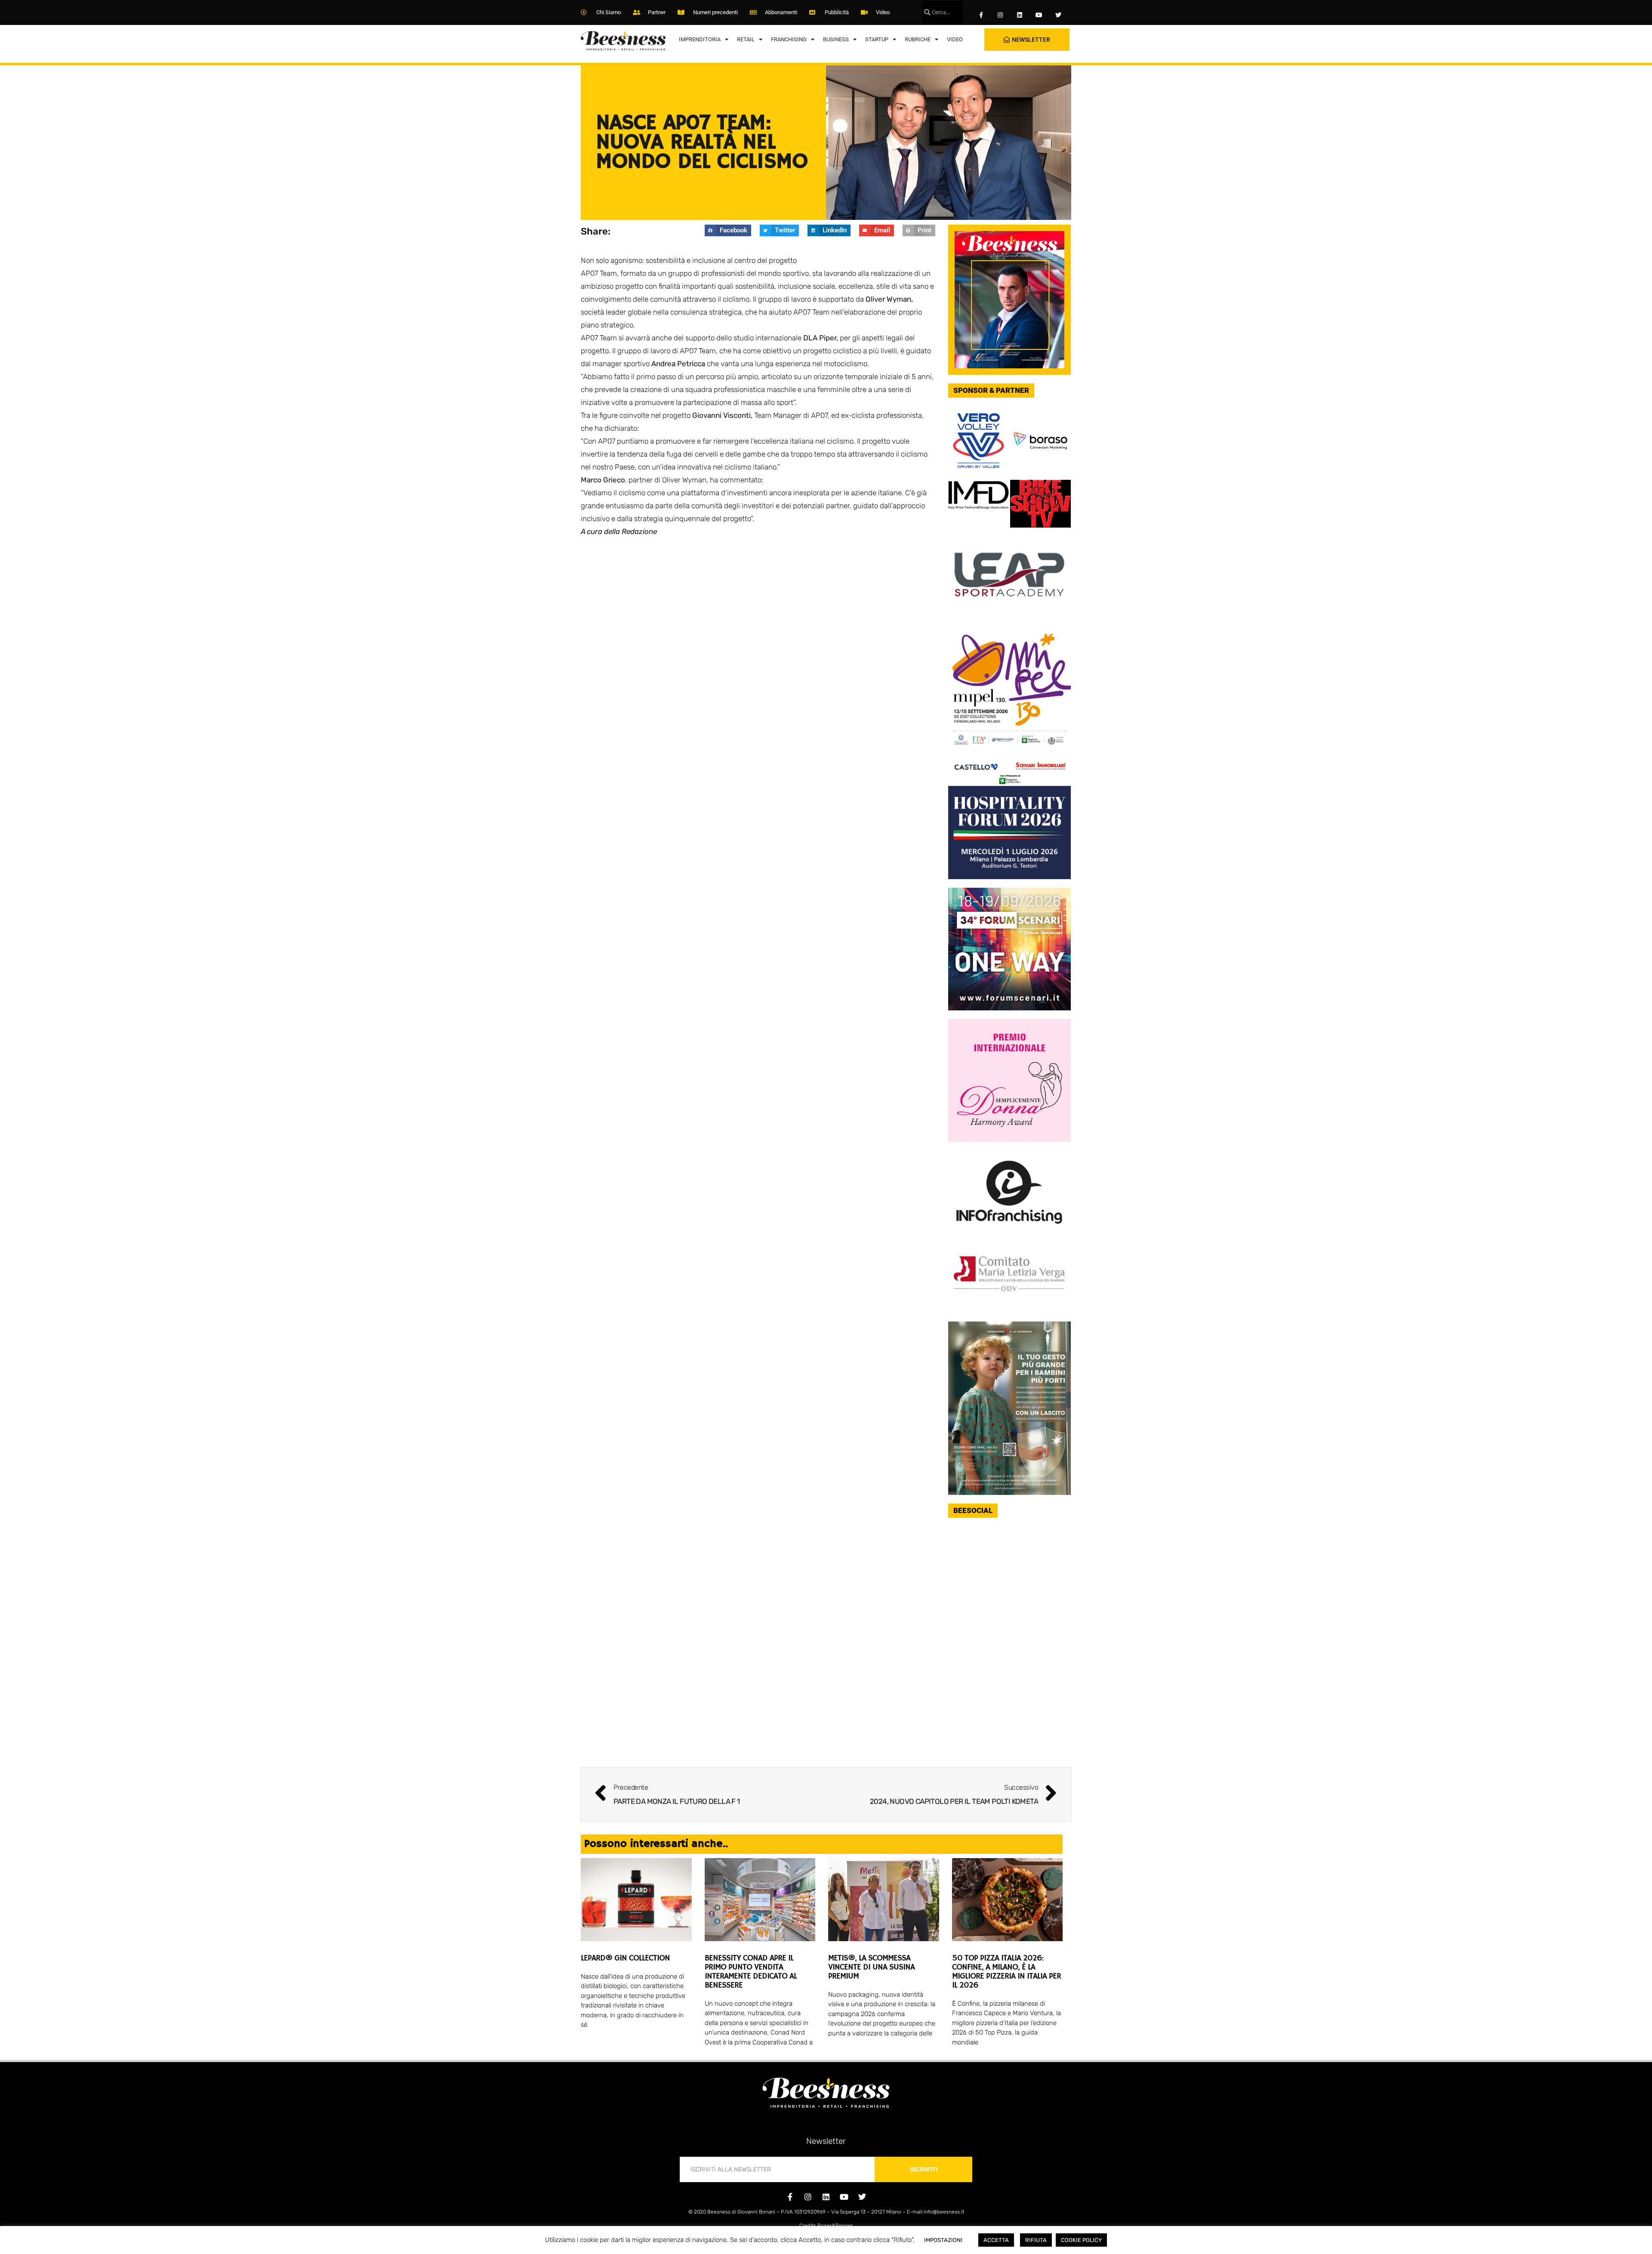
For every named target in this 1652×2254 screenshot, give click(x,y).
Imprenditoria (700, 39)
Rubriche (918, 39)
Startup (877, 39)
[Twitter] (1058, 15)
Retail (746, 39)
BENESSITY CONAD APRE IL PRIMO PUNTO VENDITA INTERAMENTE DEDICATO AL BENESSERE (751, 1972)
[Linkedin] (1020, 15)
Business (836, 39)
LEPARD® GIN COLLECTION (625, 1958)
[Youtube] (1039, 15)
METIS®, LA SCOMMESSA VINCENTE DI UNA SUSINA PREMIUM (871, 1967)
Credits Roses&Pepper (826, 2226)
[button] (728, 230)
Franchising (789, 39)
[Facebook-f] (981, 15)
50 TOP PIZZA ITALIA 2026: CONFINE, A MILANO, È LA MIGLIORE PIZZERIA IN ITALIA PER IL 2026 (1006, 1972)
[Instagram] (1000, 15)
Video (955, 39)
